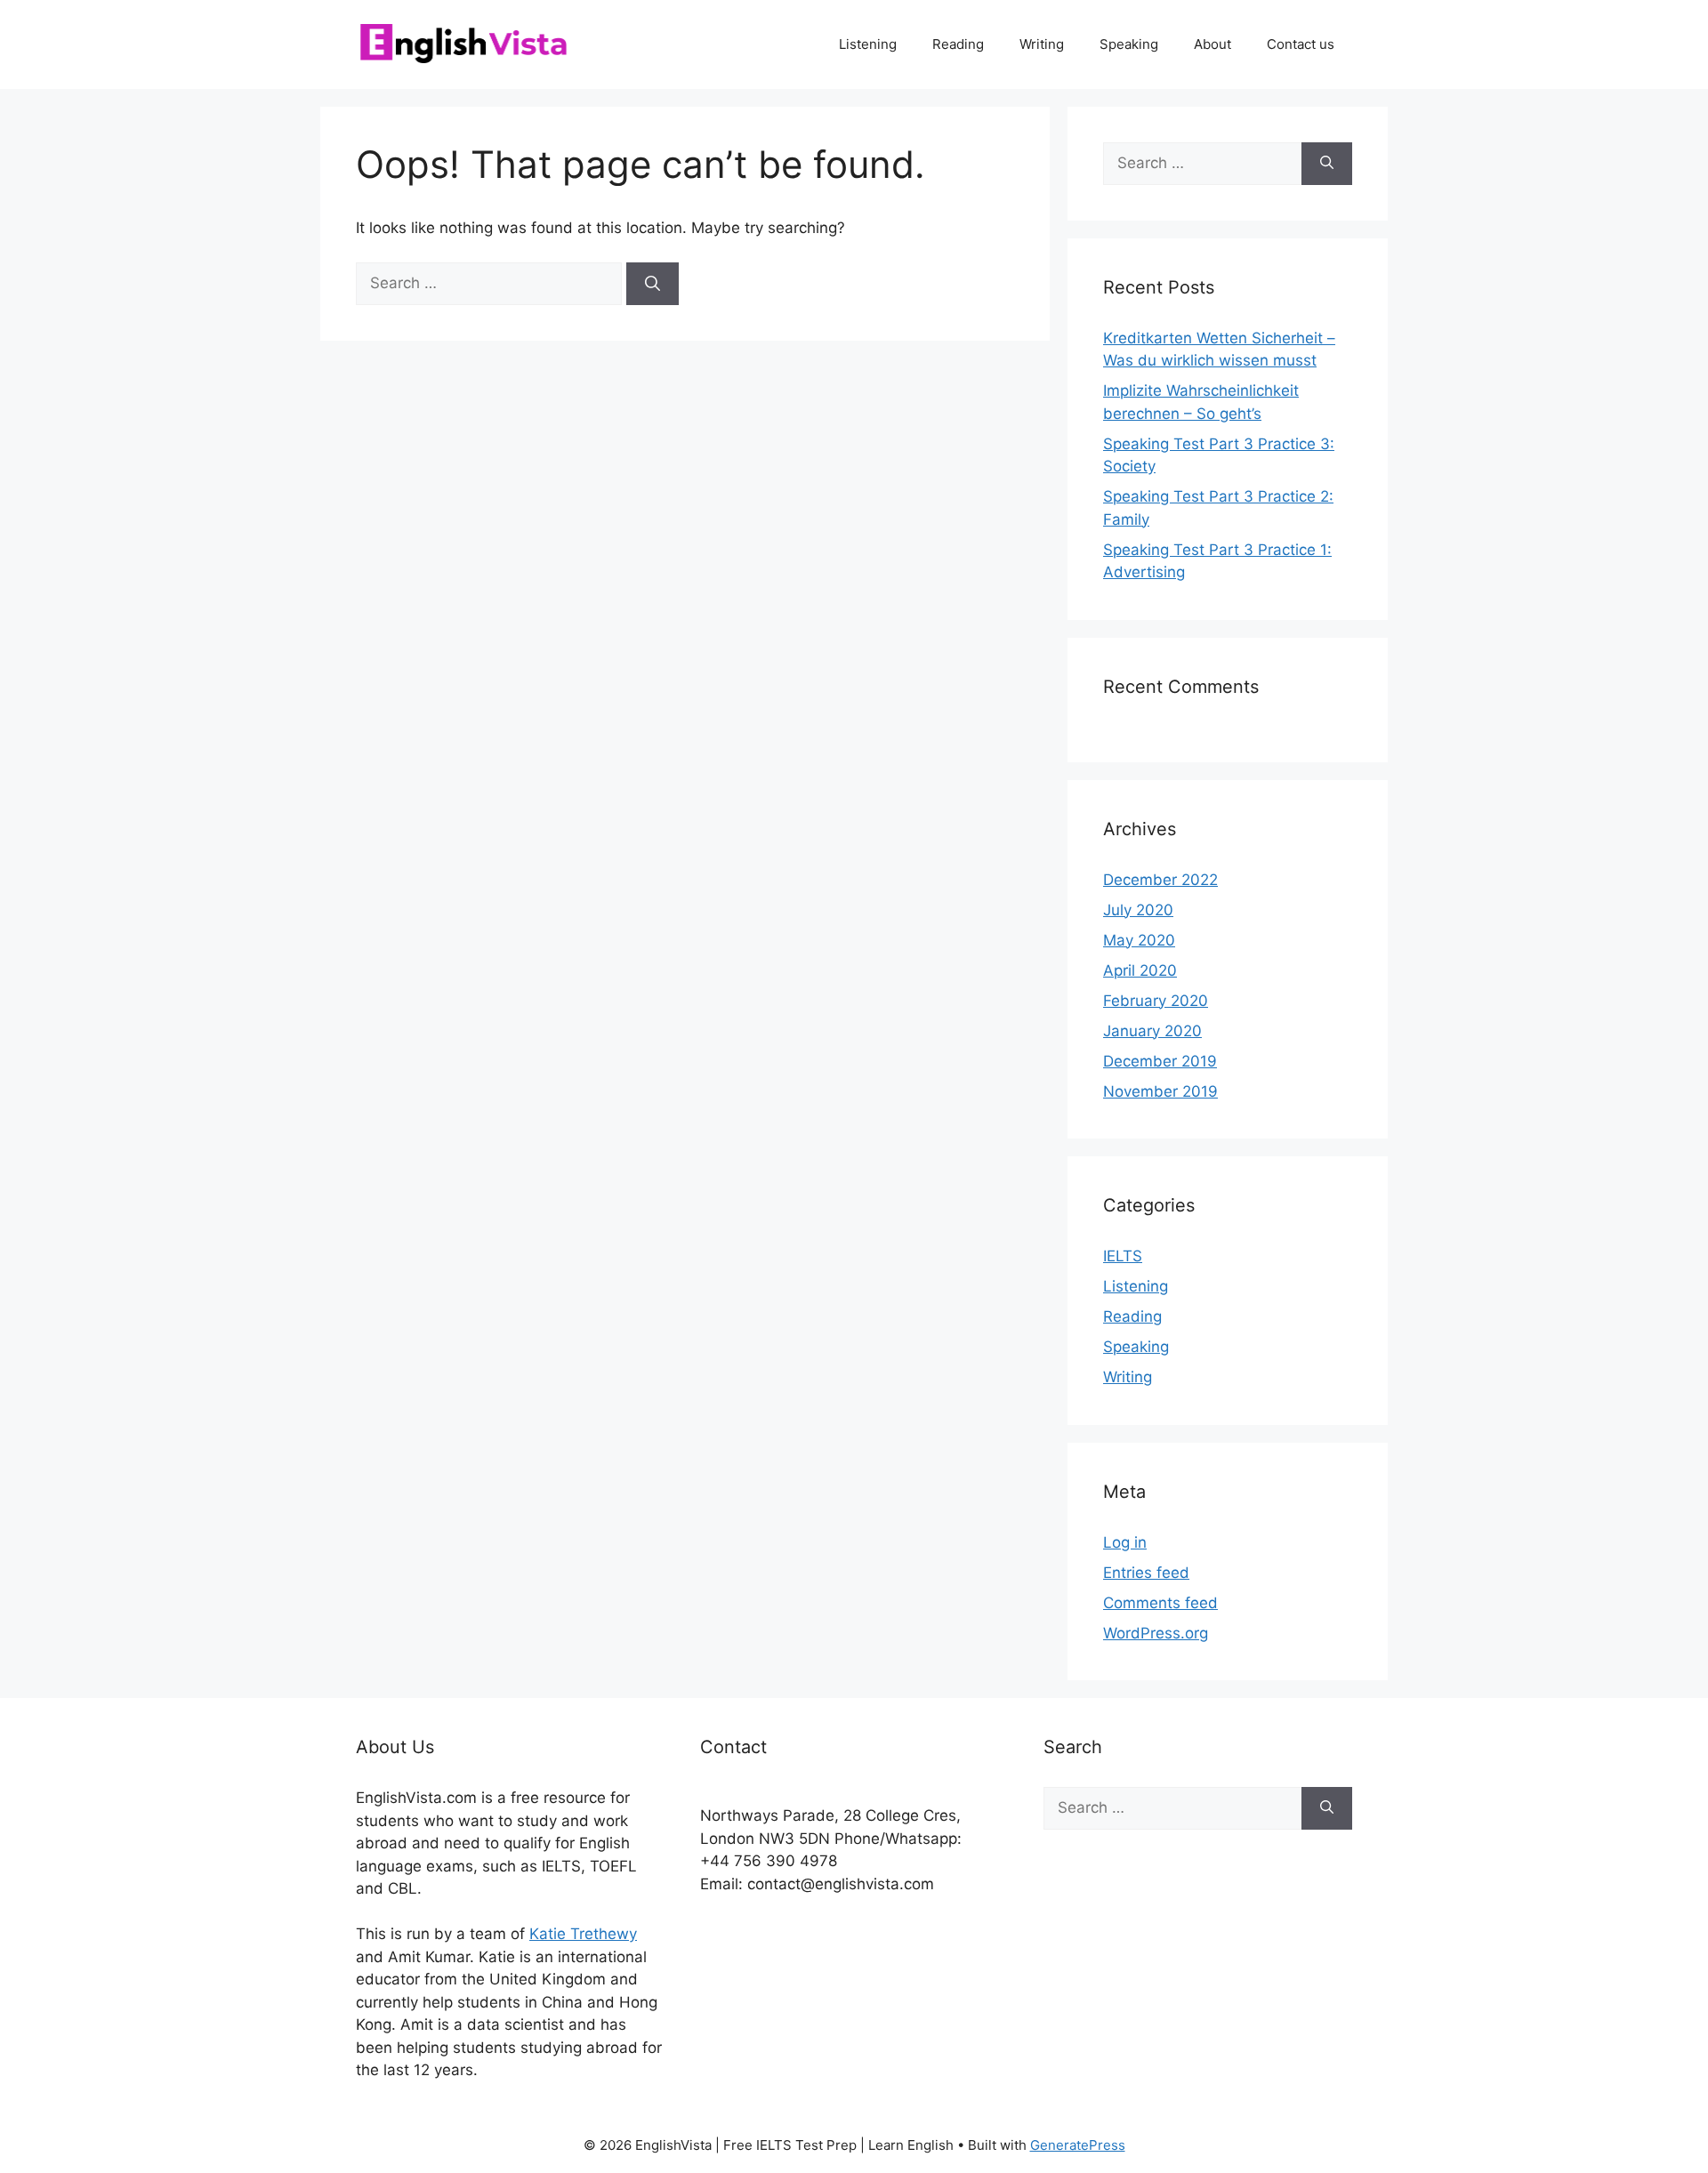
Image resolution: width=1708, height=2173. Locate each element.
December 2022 (1160, 880)
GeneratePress (1078, 2145)
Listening (868, 44)
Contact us (1301, 44)
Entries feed (1146, 1573)
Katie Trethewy (583, 1934)
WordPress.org (1156, 1633)
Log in (1125, 1542)
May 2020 (1139, 940)
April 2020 (1140, 970)
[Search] (653, 284)
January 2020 (1152, 1031)
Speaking (1129, 44)
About (1213, 44)
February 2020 (1156, 1001)
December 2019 (1160, 1061)
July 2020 (1138, 910)
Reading (958, 44)
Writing (1042, 44)
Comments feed (1160, 1603)
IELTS (1123, 1256)
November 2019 (1160, 1091)
